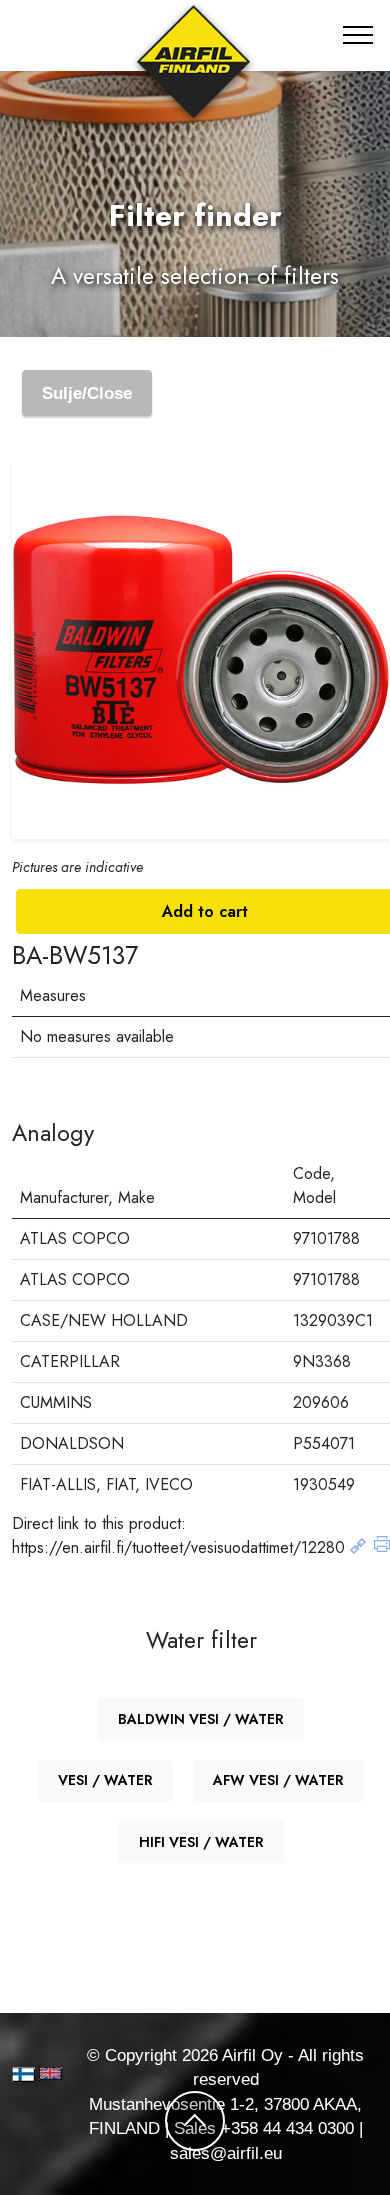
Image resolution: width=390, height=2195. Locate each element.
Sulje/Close (87, 393)
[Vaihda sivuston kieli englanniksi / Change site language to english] (42, 2073)
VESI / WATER (105, 1780)
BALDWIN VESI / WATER (201, 1719)
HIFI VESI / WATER (201, 1842)
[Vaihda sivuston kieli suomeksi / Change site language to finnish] (23, 2074)
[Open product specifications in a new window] (358, 1547)
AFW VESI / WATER (278, 1780)
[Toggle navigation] (358, 35)
